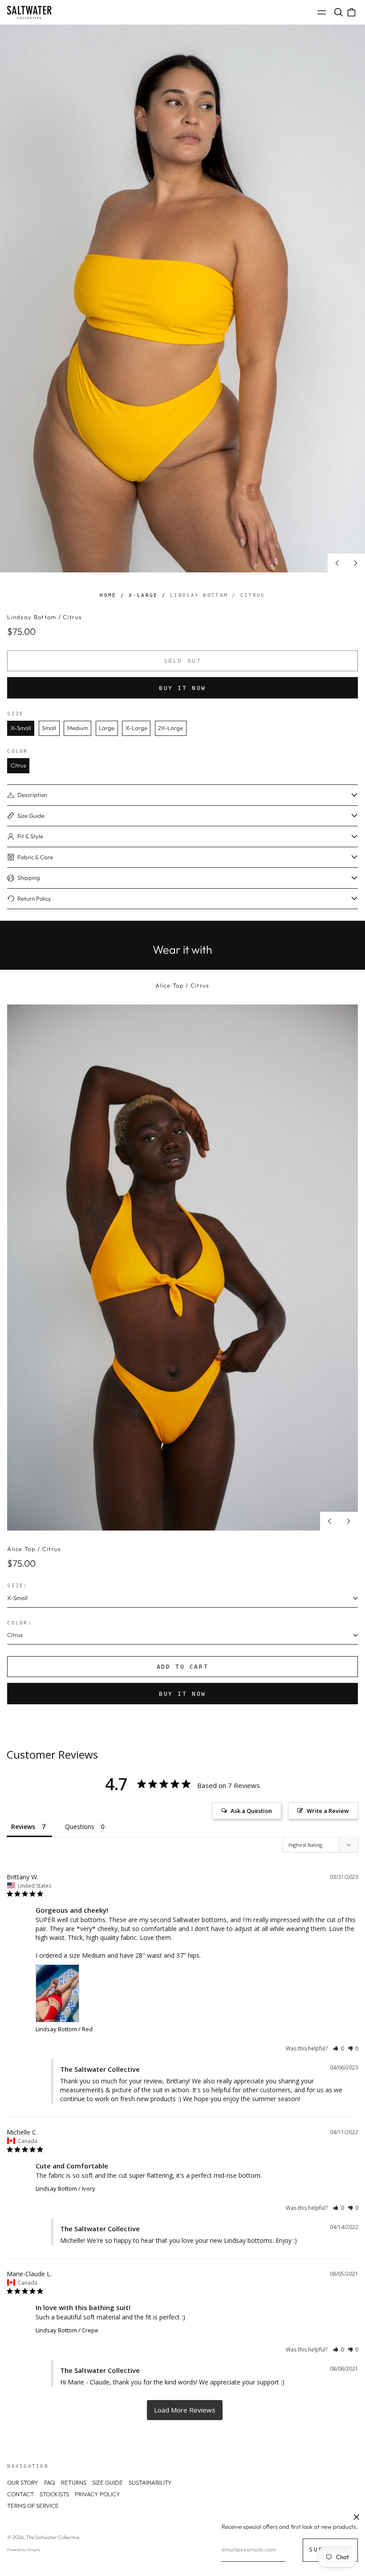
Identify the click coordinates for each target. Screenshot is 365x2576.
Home (108, 595)
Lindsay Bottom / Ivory (65, 2188)
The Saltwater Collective (53, 2537)
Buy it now (182, 688)
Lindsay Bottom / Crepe (67, 2330)
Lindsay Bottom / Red (64, 2029)
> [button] (185, 2410)
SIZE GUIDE (107, 2482)
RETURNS (74, 2482)
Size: (17, 1585)
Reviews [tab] (23, 1827)
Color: (20, 1623)
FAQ (50, 2482)
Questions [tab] (80, 1827)
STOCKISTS (54, 2494)
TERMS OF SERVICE (33, 2506)
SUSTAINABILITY (150, 2482)
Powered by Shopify (24, 2550)
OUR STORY (23, 2482)
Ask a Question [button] (251, 1811)
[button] (338, 12)
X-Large (143, 595)
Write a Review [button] (328, 1811)
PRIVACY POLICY (97, 2494)
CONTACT (20, 2494)
